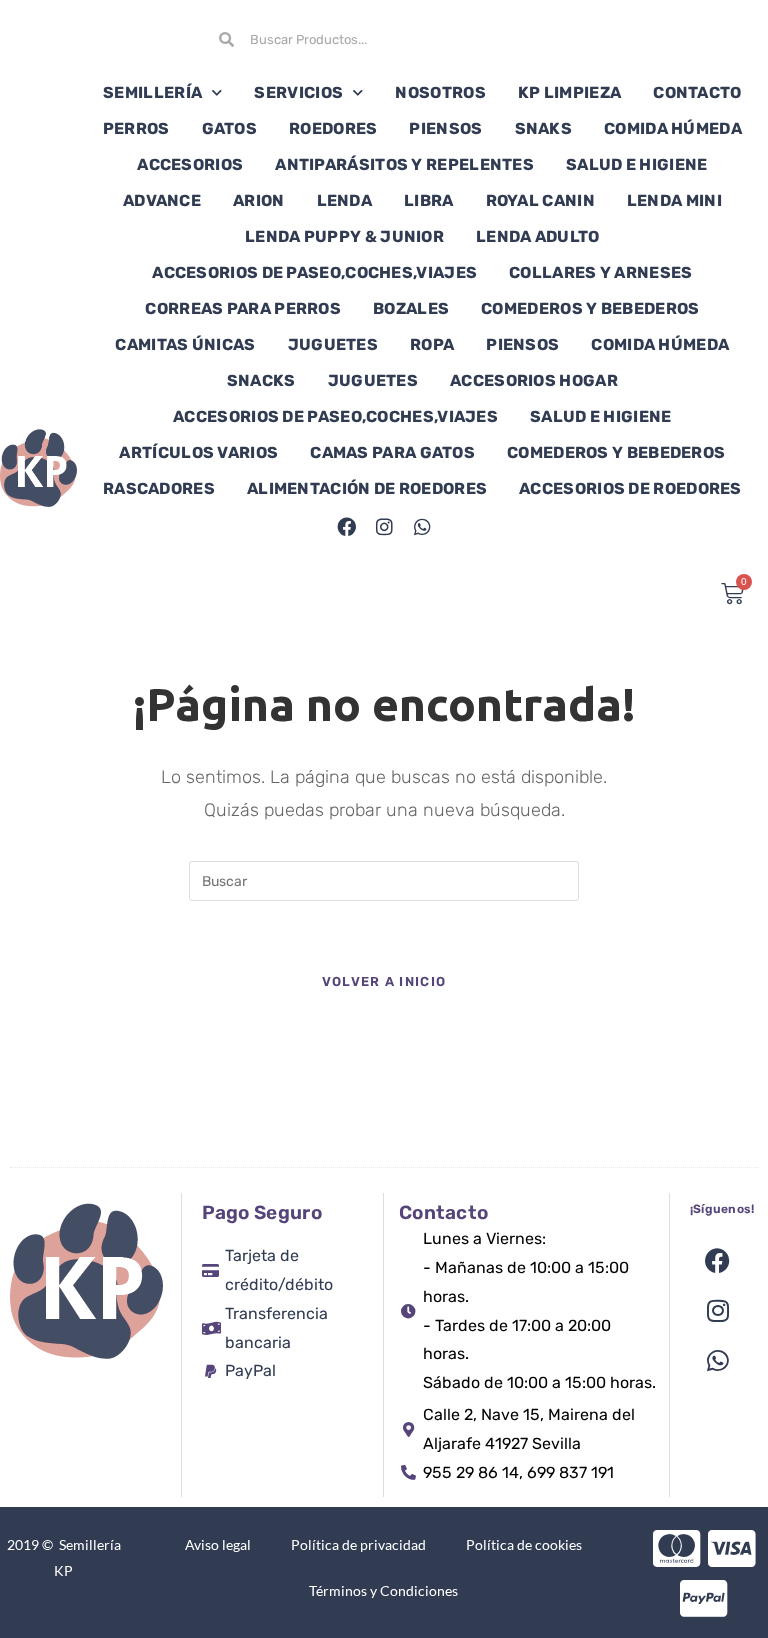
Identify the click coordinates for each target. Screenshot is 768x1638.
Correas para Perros (243, 308)
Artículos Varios (198, 452)
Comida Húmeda (673, 128)
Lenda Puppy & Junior (344, 236)
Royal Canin (540, 200)
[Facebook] (346, 526)
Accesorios (190, 164)
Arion (259, 200)
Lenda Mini (674, 200)
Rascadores (159, 488)
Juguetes (333, 344)
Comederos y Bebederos (590, 308)
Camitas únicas (185, 344)
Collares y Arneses (600, 272)
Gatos (230, 128)
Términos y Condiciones (383, 1590)
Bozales (411, 308)
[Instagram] (384, 526)
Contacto (697, 92)
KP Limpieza (569, 92)
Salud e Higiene (637, 164)
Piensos (445, 128)
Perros (136, 128)
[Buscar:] (384, 880)
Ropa (432, 344)
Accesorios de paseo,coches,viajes (314, 272)
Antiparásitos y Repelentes (404, 164)
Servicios (298, 92)
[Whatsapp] (422, 526)
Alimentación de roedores (367, 488)
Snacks (261, 380)
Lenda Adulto (538, 236)
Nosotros (440, 92)
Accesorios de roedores (630, 488)
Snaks (544, 128)
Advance (162, 200)
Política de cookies (524, 1544)
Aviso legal (218, 1544)
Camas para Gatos (392, 452)
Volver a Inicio (384, 981)
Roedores (333, 128)
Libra (429, 200)
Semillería (152, 92)
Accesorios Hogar (534, 380)
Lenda (345, 200)
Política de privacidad (358, 1544)
